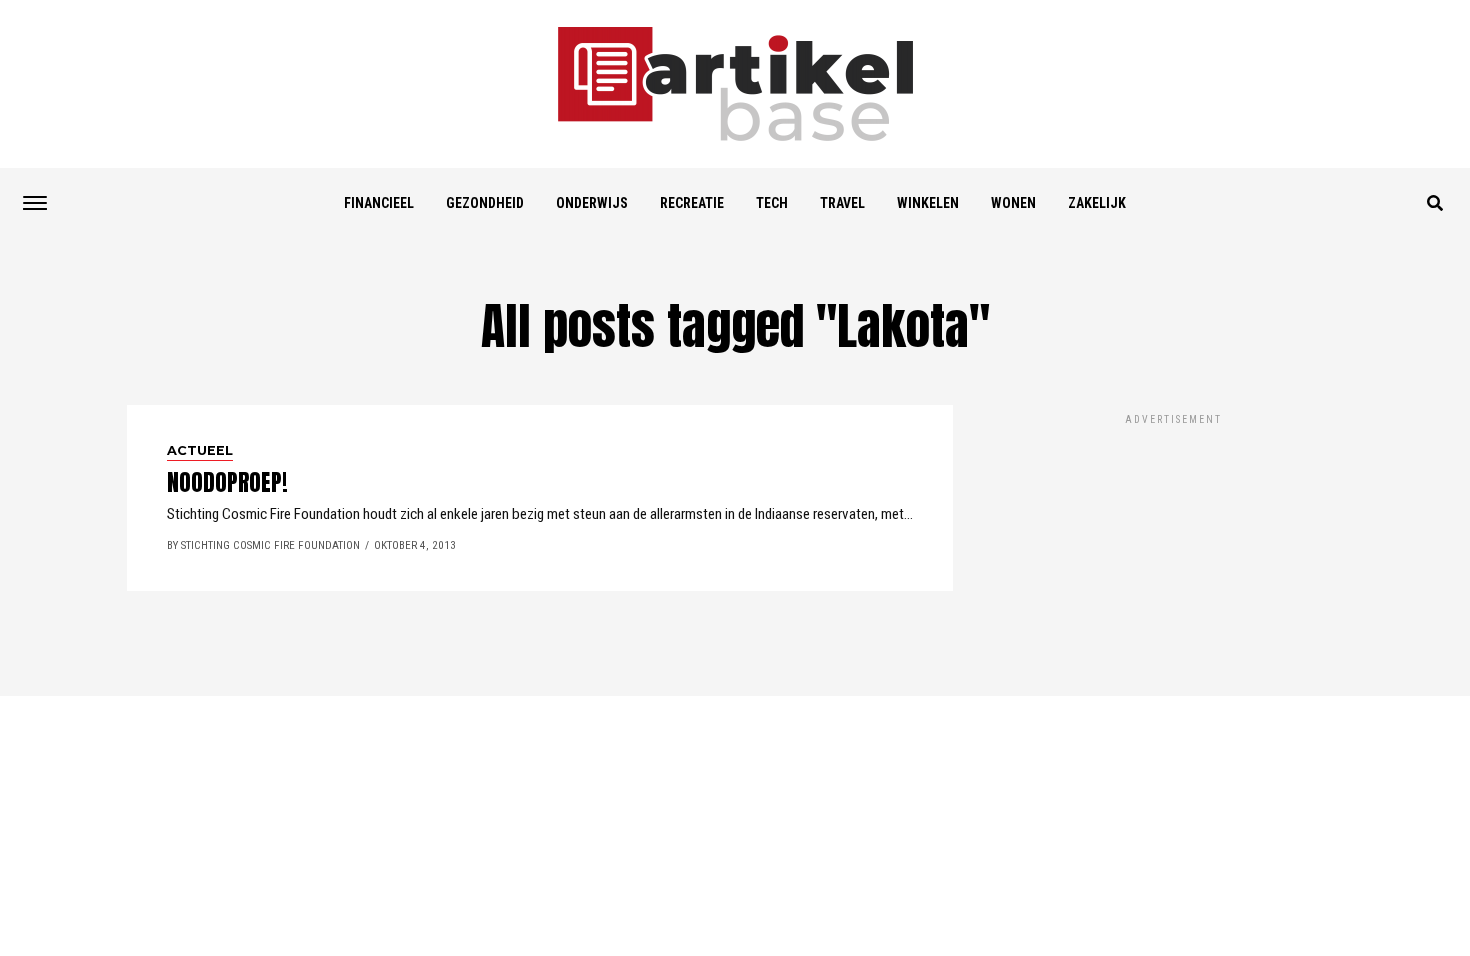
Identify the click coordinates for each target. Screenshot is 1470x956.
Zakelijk (1097, 203)
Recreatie (692, 203)
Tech (772, 203)
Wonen (1013, 203)
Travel (842, 203)
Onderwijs (592, 203)
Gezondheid (485, 203)
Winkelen (928, 203)
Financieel (379, 203)
